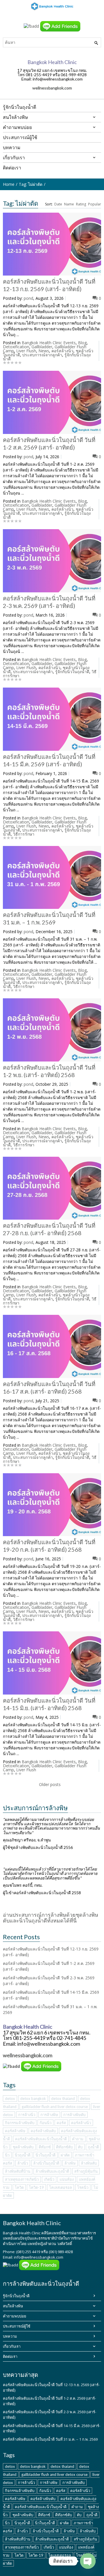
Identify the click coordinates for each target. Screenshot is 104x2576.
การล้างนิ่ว (27, 2115)
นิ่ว (7, 2155)
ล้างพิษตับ (89, 2163)
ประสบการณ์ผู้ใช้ (17, 2326)
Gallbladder (42, 347)
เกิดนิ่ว (49, 2179)
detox (10, 2098)
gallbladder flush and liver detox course (55, 2107)
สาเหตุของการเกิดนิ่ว (22, 2179)
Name (69, 204)
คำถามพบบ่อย (15, 2316)
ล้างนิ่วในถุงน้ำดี (46, 2163)
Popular (95, 204)
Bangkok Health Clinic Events (49, 343)
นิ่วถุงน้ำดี (23, 2155)
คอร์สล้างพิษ (15, 2131)
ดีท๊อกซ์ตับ (64, 2147)
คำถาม (78, 2139)
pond (28, 298)
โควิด (19, 2187)
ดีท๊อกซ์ (45, 2147)
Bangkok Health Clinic (22, 2233)
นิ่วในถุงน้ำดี (45, 2155)
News (44, 351)
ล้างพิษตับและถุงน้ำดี (52, 2171)
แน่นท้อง (67, 2179)
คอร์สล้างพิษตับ (43, 2131)
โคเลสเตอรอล (61, 2187)
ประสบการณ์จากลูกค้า (42, 355)
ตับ (80, 2147)
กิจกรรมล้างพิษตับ (20, 2123)
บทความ (10, 2336)
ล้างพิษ (70, 2163)
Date (58, 204)
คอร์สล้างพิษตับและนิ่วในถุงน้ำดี (41, 2139)
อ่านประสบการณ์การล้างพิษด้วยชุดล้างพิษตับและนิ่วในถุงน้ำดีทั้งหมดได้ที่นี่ (51, 1918)
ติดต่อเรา (10, 2356)
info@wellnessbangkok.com (39, 2257)
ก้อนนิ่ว (45, 2123)
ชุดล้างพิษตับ (23, 2147)
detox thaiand (63, 2098)
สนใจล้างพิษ (13, 2306)
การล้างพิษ (49, 2115)
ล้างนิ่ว (23, 2163)
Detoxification (16, 347)
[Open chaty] (88, 2561)
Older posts (50, 1784)
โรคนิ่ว (83, 2187)
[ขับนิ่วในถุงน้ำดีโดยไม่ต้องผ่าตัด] (52, 6)
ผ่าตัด (65, 2155)
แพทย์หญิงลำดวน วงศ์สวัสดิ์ (50, 2244)
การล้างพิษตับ (74, 2115)
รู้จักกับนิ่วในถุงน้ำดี (72, 672)
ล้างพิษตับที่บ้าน (18, 2171)
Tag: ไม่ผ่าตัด (31, 184)
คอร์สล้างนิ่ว (62, 351)
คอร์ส (61, 2123)
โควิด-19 (36, 2187)
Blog (82, 343)
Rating (81, 204)
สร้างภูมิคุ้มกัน (86, 2171)
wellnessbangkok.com (52, 88)
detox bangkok (33, 2098)
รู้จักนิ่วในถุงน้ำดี (16, 2296)
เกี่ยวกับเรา (12, 2346)
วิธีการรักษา (24, 834)
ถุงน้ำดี (93, 2147)
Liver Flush (26, 351)
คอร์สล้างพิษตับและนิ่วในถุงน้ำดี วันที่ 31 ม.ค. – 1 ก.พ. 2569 (50, 2439)
